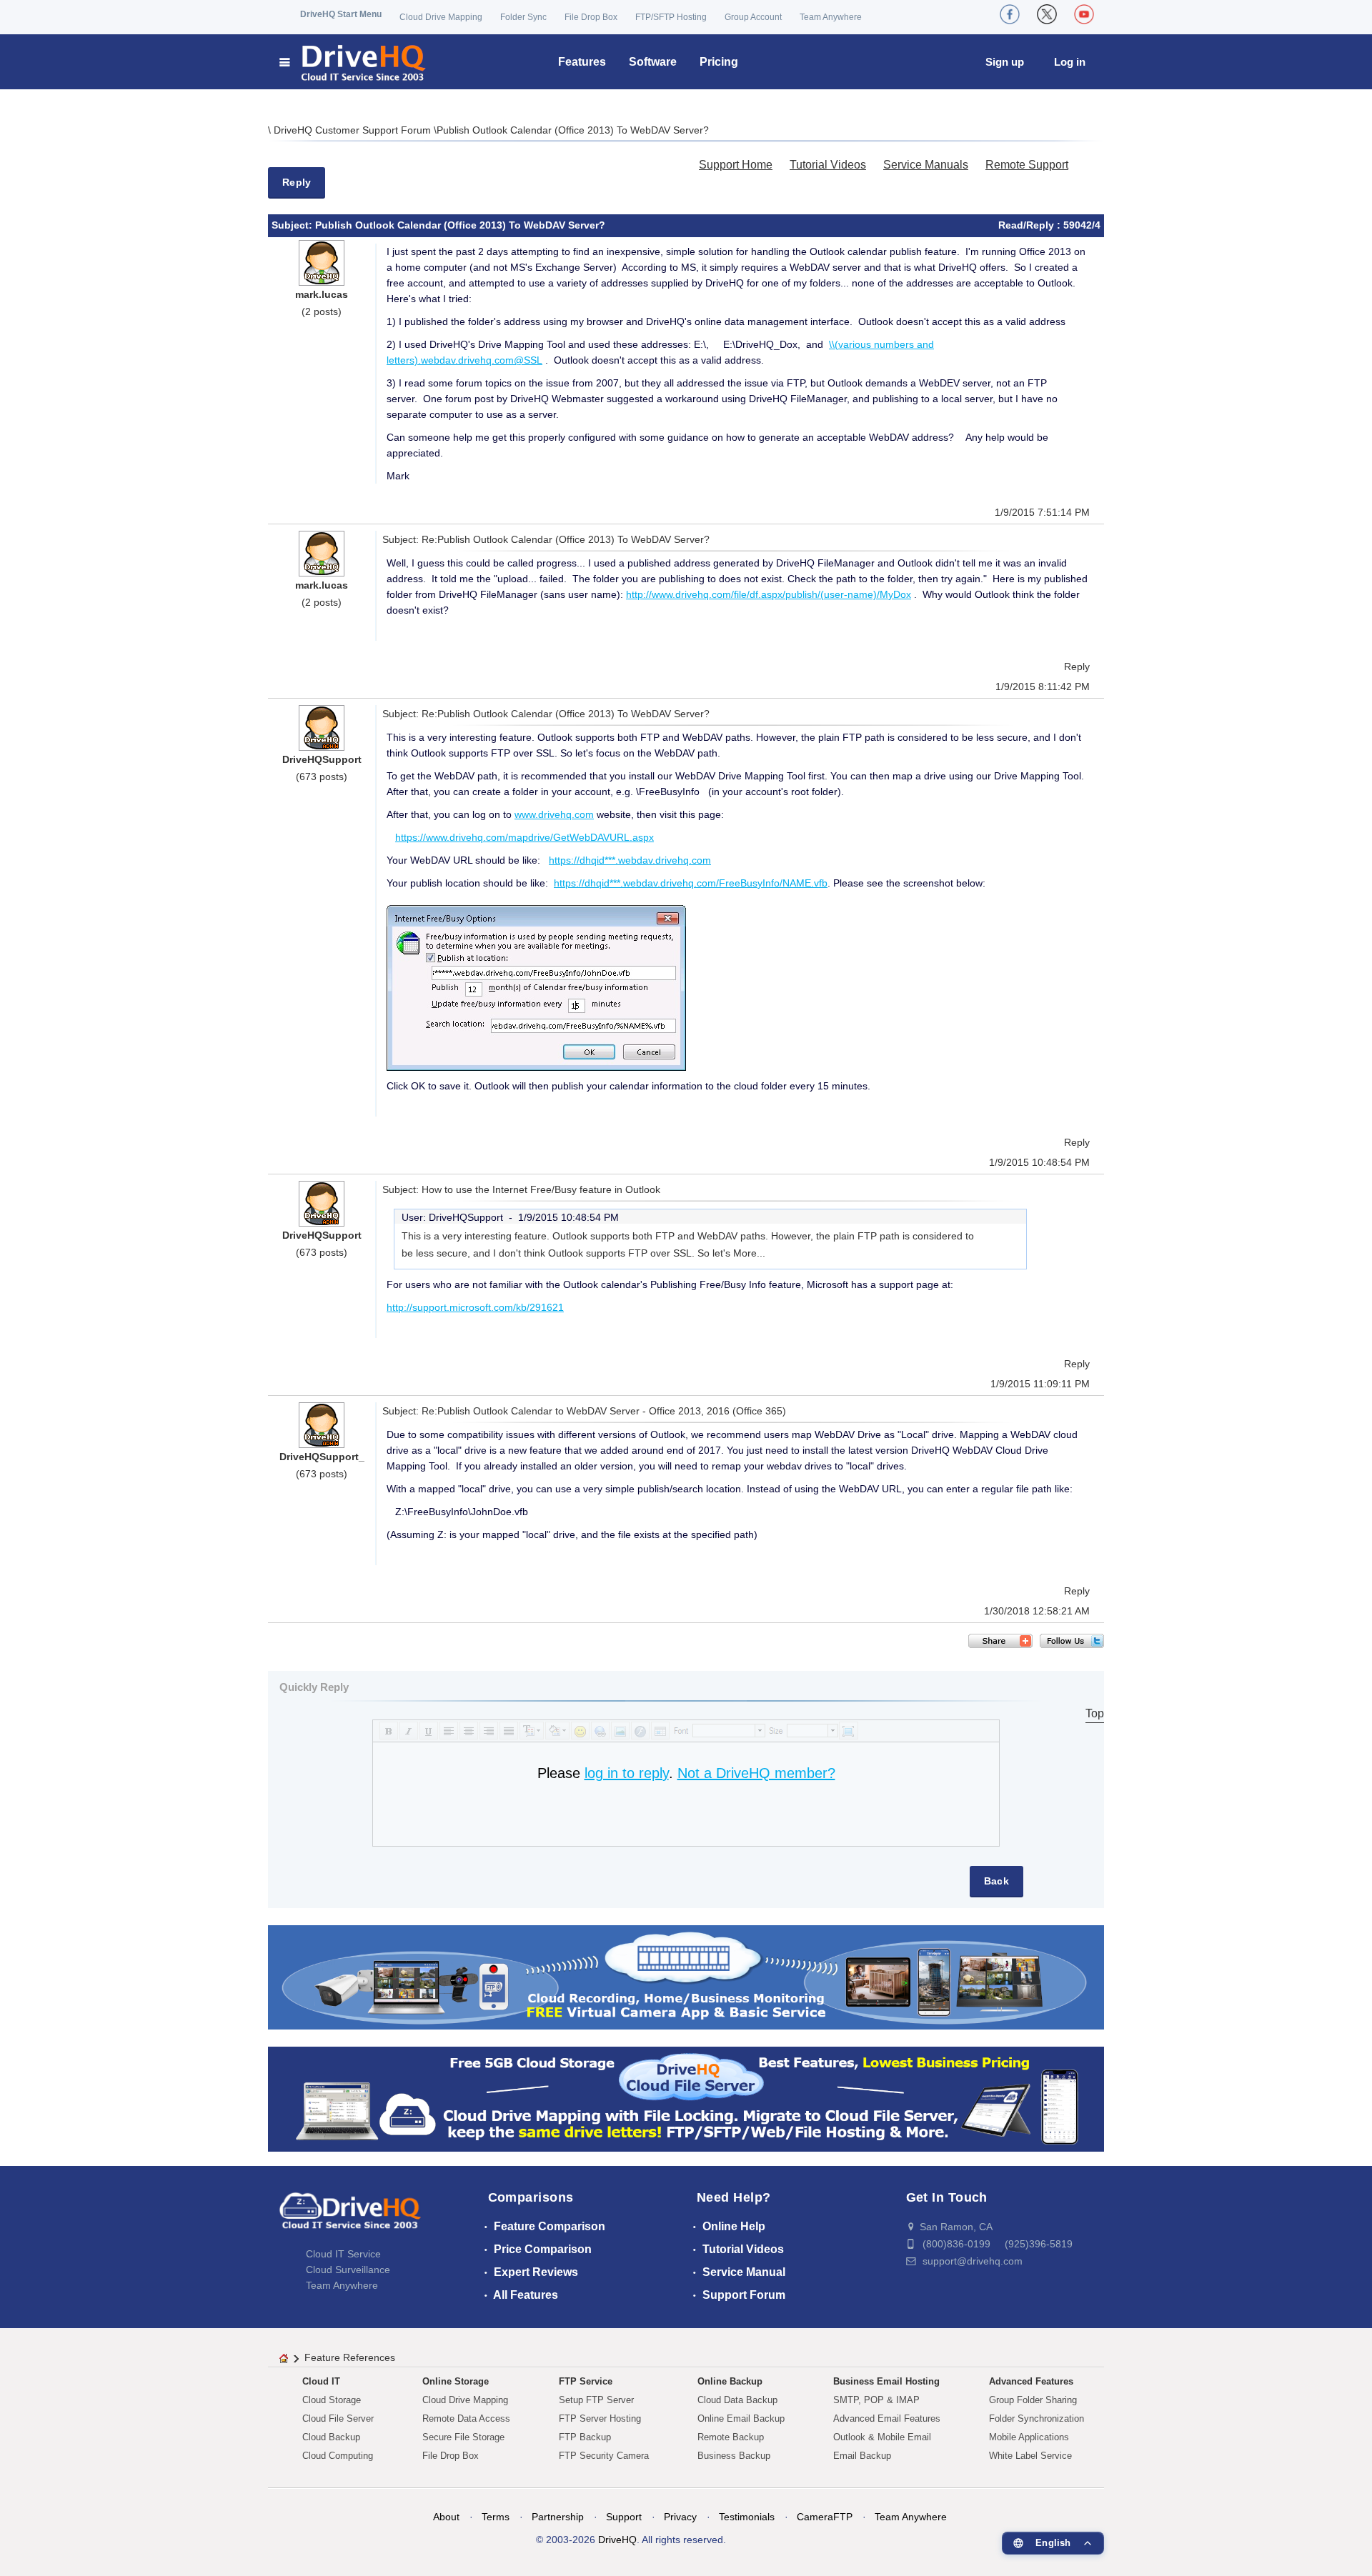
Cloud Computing (338, 2456)
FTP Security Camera (604, 2456)
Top (1095, 1713)
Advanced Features (1031, 2381)
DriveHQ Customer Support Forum (354, 130)
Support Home (736, 165)
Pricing (719, 62)
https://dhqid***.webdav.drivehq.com (630, 860)
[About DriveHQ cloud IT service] (350, 2217)
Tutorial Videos (828, 165)
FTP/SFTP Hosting (671, 17)
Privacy (680, 2517)
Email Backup (862, 2456)
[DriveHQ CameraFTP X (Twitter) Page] (1047, 14)
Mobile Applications (1029, 2437)
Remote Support (1027, 165)
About (446, 2517)
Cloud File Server (338, 2418)
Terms (496, 2517)
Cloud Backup (331, 2437)
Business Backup (734, 2456)
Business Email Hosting (886, 2381)
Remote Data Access (466, 2418)
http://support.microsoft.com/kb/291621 (475, 1307)
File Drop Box (591, 17)
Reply (297, 182)
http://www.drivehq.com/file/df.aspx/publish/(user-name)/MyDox (769, 594)
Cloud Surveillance (348, 2270)
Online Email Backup (741, 2418)
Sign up (1005, 62)
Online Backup (730, 2381)
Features (582, 62)
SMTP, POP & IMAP (876, 2400)
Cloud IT (321, 2381)
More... (749, 1253)
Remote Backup (731, 2437)
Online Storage (456, 2381)
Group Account (753, 17)
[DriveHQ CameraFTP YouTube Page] (1084, 14)
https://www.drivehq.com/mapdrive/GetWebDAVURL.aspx (525, 837)
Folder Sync (523, 17)
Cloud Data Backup (737, 2400)
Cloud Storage (332, 2400)
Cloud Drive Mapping (441, 17)
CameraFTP (825, 2517)
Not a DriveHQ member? (756, 1773)
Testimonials (747, 2517)
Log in (1070, 62)
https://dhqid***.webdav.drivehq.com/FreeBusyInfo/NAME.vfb (691, 883)
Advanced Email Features (887, 2418)
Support (624, 2517)
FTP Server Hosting (600, 2418)
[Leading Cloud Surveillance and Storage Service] (686, 1976)
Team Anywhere (831, 17)
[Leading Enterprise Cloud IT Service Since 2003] (686, 2098)
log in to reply (627, 1773)
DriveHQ (617, 2540)
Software (653, 62)
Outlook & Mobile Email (882, 2437)
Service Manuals (926, 165)
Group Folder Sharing (1033, 2400)
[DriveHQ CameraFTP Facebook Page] (1010, 14)
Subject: (293, 225)
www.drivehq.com (554, 814)
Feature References (350, 2357)
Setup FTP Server (596, 2400)
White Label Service (1030, 2456)
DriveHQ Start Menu (341, 14)
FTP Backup (585, 2437)
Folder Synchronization (1037, 2418)
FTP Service (586, 2381)
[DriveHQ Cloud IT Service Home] (353, 62)
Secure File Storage (463, 2437)
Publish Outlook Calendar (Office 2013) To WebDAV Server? (573, 130)
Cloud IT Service (343, 2254)
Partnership (558, 2517)
